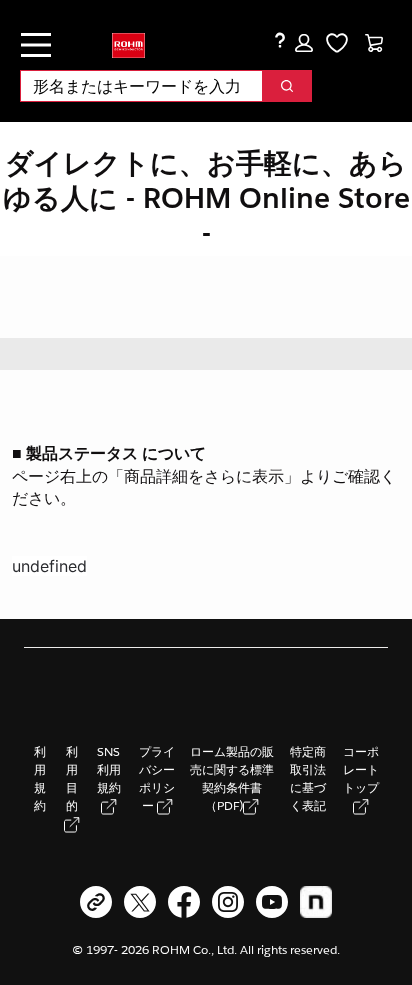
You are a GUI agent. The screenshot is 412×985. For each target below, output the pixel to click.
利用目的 (72, 778)
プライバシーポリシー (157, 778)
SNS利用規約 (109, 769)
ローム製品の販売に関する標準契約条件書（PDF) (232, 778)
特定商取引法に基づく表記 (308, 778)
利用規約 (40, 778)
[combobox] (133, 86)
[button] (304, 43)
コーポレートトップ (361, 769)
